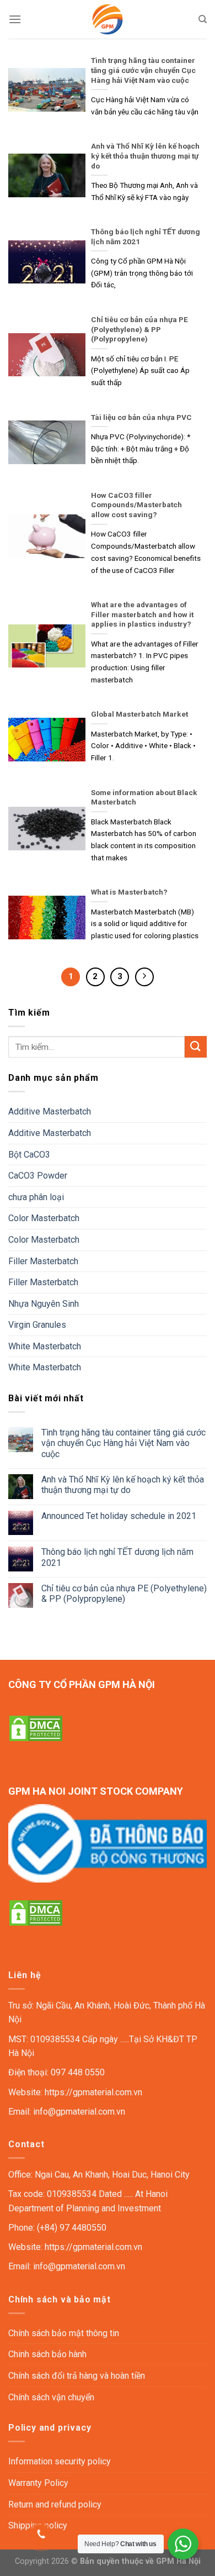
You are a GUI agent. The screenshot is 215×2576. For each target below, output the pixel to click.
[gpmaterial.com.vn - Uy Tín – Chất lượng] (108, 19)
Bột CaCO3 (29, 1155)
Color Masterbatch (44, 1218)
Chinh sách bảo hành (47, 2354)
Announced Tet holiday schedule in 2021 (119, 1516)
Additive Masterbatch (50, 1111)
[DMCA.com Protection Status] (36, 1728)
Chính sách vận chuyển (51, 2397)
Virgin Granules (37, 1325)
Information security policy (60, 2461)
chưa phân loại (36, 1197)
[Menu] (15, 19)
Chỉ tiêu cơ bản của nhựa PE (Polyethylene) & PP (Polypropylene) (124, 1594)
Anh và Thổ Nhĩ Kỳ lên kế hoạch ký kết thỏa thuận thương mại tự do (123, 1485)
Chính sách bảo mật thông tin (64, 2333)
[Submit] (196, 1047)
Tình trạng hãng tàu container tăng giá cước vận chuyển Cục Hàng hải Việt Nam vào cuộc (123, 1443)
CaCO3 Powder (38, 1176)
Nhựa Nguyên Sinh (44, 1304)
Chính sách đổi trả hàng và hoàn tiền (77, 2376)
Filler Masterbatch (43, 1261)
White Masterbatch (45, 1346)
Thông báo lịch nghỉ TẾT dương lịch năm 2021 (117, 1557)
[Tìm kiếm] (203, 19)
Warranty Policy (38, 2483)
